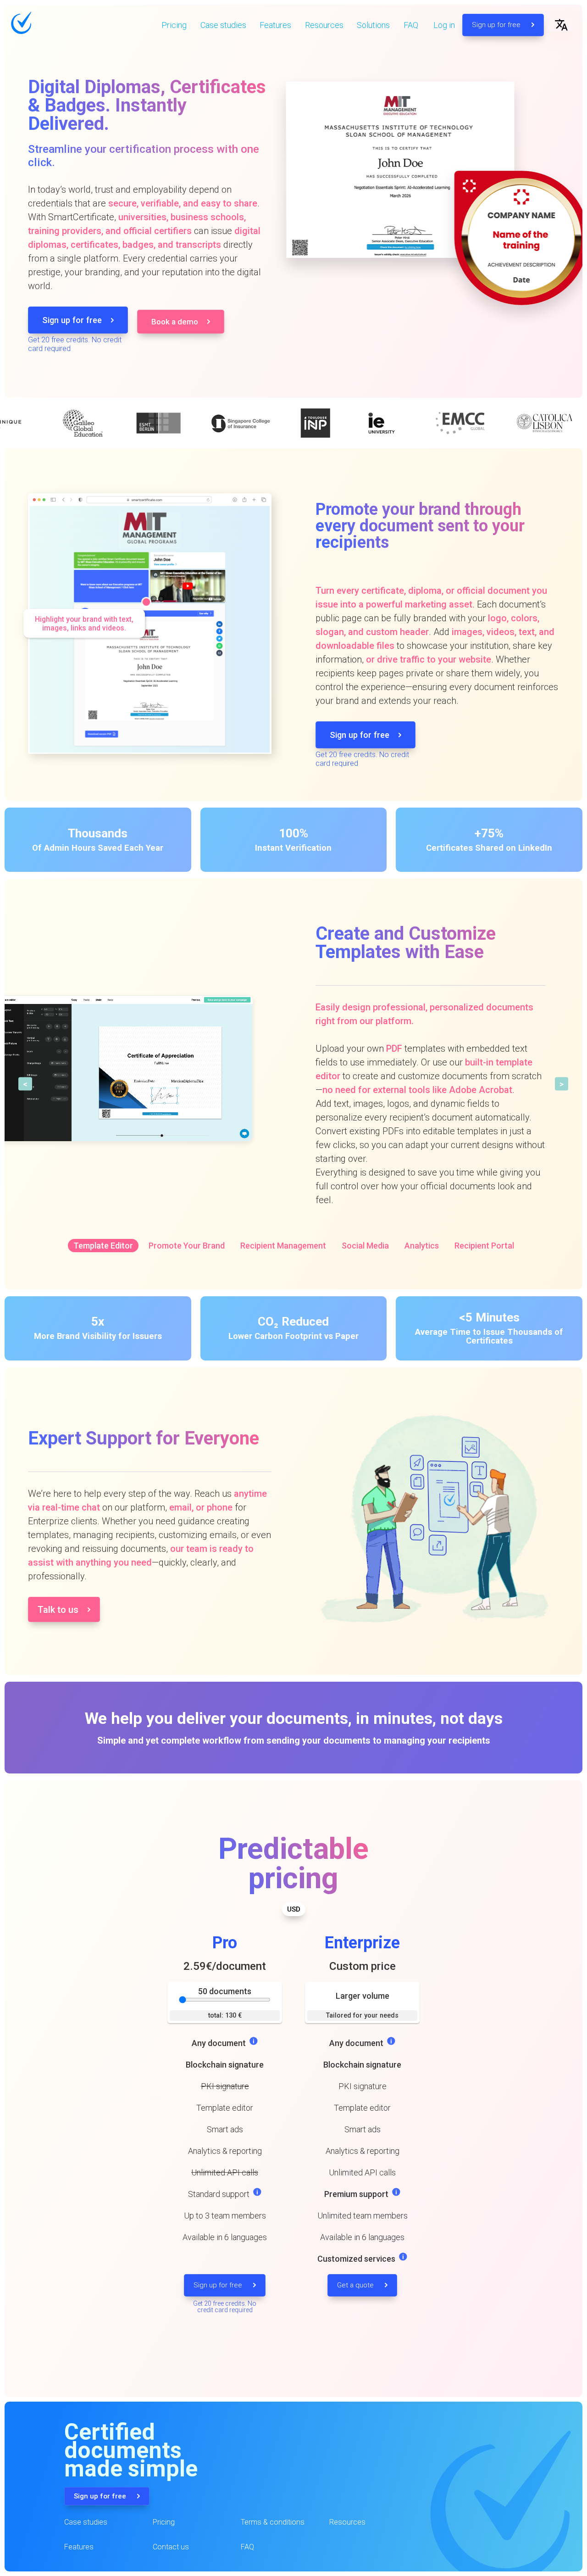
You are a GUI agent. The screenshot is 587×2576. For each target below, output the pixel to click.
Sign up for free (497, 25)
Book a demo (175, 322)
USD (294, 1909)
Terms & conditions (273, 2522)
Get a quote (356, 2285)
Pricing (174, 25)
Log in (444, 25)
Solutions (373, 25)
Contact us (171, 2547)
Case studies (223, 25)
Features (275, 25)
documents (225, 1991)
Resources (324, 25)
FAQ (411, 25)
